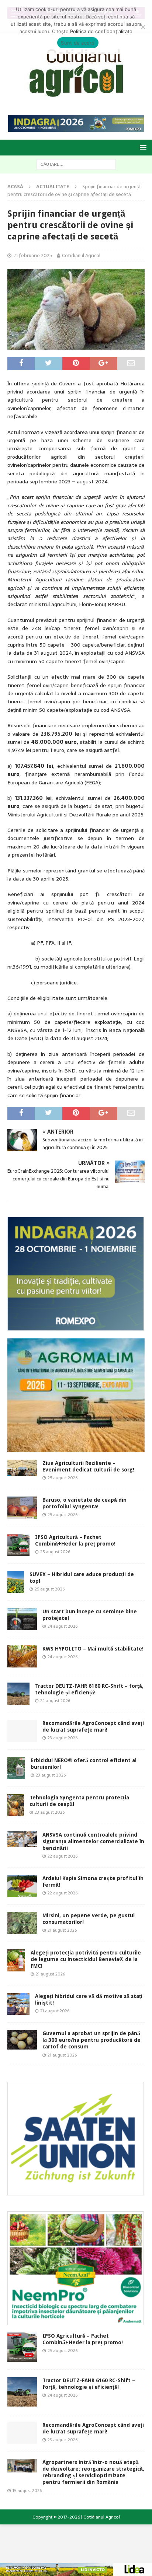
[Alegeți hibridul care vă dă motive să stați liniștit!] (18, 2004)
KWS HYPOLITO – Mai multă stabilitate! (93, 1649)
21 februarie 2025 (33, 255)
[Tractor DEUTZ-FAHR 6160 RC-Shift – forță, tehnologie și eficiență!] (18, 1694)
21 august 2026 (62, 1930)
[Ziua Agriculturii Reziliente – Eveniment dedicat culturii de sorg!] (22, 1468)
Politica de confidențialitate (101, 31)
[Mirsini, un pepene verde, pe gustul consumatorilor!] (22, 1923)
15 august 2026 (27, 2491)
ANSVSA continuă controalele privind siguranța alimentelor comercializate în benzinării (93, 1841)
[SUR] (76, 2191)
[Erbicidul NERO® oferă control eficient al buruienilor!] (16, 1768)
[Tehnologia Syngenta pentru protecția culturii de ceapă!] (16, 1805)
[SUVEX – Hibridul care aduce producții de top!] (16, 1582)
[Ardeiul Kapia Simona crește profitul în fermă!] (22, 1886)
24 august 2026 (63, 1626)
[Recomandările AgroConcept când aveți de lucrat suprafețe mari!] (22, 1731)
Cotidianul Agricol (81, 255)
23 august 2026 (63, 1738)
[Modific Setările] (143, 27)
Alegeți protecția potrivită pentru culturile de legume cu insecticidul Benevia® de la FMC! (86, 1959)
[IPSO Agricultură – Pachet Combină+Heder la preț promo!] (18, 1545)
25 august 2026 (63, 1478)
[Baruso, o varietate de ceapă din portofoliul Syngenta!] (22, 1508)
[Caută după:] (76, 164)
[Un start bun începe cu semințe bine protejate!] (22, 1619)
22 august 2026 (63, 1856)
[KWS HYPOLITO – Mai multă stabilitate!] (22, 1656)
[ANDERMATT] (76, 2321)
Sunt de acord (78, 43)
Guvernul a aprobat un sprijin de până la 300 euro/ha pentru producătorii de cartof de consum (91, 2040)
